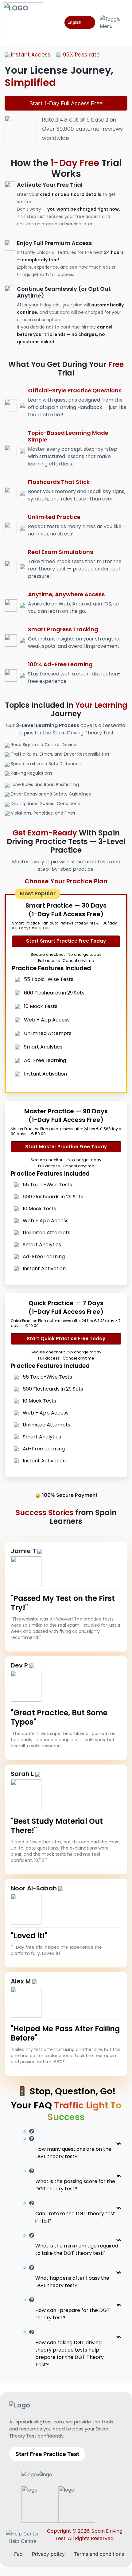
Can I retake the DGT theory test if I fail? (75, 2217)
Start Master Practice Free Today (66, 1147)
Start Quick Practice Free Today (66, 1339)
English (74, 22)
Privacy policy (48, 2554)
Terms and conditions (99, 2554)
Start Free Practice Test (47, 2454)
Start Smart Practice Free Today (66, 941)
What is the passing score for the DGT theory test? (75, 2185)
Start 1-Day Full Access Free (66, 103)
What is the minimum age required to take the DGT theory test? (77, 2249)
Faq (18, 2554)
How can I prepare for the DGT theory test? (73, 2314)
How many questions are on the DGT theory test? (73, 2153)
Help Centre (23, 2541)
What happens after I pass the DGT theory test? (72, 2282)
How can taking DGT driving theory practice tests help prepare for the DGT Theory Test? (70, 2354)
